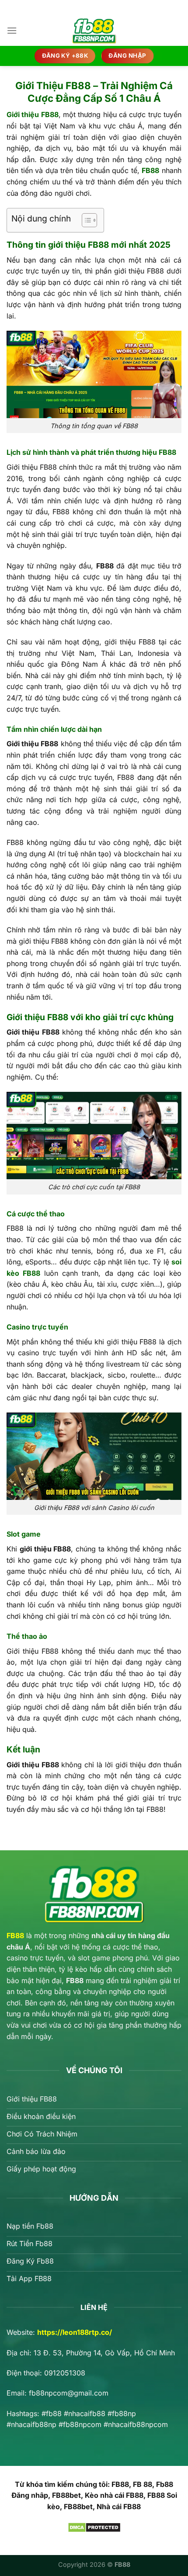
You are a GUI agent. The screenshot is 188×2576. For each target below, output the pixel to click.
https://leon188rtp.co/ (75, 2332)
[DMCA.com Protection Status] (94, 2527)
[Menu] (12, 30)
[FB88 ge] (94, 31)
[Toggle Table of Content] (85, 220)
